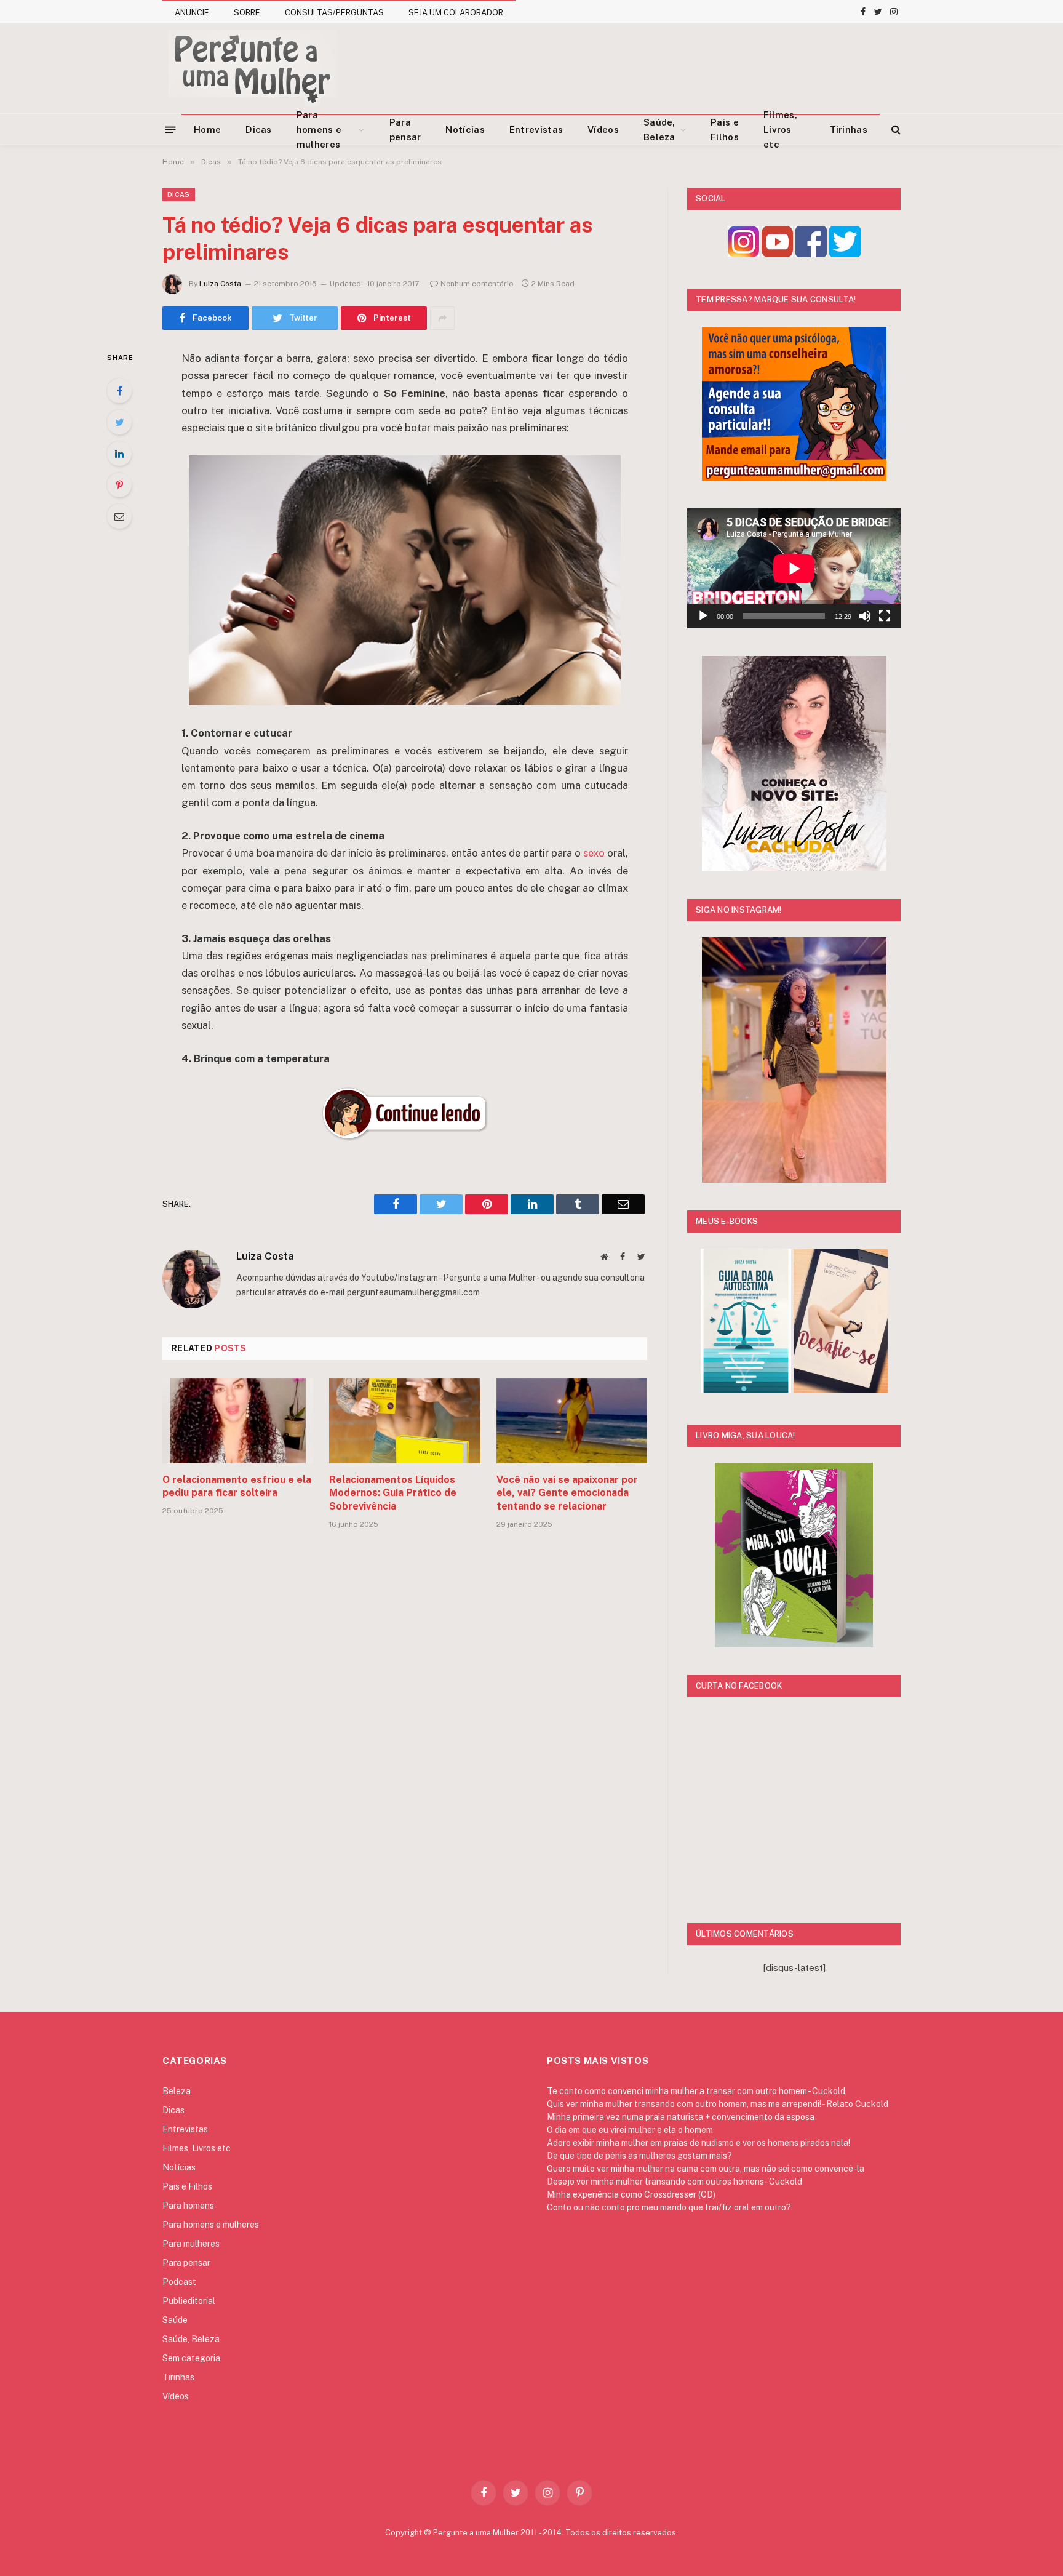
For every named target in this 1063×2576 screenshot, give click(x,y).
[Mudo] (865, 616)
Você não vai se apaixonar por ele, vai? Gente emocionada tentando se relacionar (567, 1493)
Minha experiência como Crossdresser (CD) (631, 2194)
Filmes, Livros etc (780, 130)
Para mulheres (191, 2244)
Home (207, 130)
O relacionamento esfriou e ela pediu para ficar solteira (237, 1486)
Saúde (175, 2320)
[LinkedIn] (119, 454)
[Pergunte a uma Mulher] (252, 68)
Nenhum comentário (477, 284)
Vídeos (603, 130)
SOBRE (247, 13)
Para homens (188, 2206)
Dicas (259, 130)
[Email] (119, 516)
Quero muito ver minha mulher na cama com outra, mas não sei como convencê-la (706, 2169)
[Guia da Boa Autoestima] (746, 1390)
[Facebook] (119, 391)
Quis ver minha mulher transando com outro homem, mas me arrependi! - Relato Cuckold (718, 2104)
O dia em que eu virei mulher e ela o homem (630, 2130)
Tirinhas (849, 130)
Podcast (179, 2282)
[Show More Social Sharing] (442, 318)
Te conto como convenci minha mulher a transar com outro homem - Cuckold (696, 2091)
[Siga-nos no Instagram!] (743, 254)
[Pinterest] (119, 485)
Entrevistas (536, 130)
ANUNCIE (192, 13)
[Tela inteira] (885, 616)
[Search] (895, 130)
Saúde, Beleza (659, 130)
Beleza (177, 2091)
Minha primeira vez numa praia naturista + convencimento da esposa (681, 2117)
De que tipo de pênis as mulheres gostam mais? (639, 2156)
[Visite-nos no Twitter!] (845, 254)
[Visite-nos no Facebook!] (811, 254)
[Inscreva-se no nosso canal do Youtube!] (777, 254)
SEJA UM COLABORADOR (456, 13)
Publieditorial (189, 2301)
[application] (794, 568)
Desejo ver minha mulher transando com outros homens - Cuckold (675, 2182)
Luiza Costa (220, 284)
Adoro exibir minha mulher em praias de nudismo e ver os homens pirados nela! (699, 2143)
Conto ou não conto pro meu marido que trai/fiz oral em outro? (669, 2207)
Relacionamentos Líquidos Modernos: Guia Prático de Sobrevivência (393, 1493)
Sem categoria (191, 2358)
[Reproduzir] (703, 616)
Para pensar (405, 130)
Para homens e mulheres (319, 130)
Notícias (465, 130)
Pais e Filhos (725, 130)
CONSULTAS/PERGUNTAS (334, 13)
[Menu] (171, 129)
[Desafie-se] (841, 1390)
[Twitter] (119, 422)
